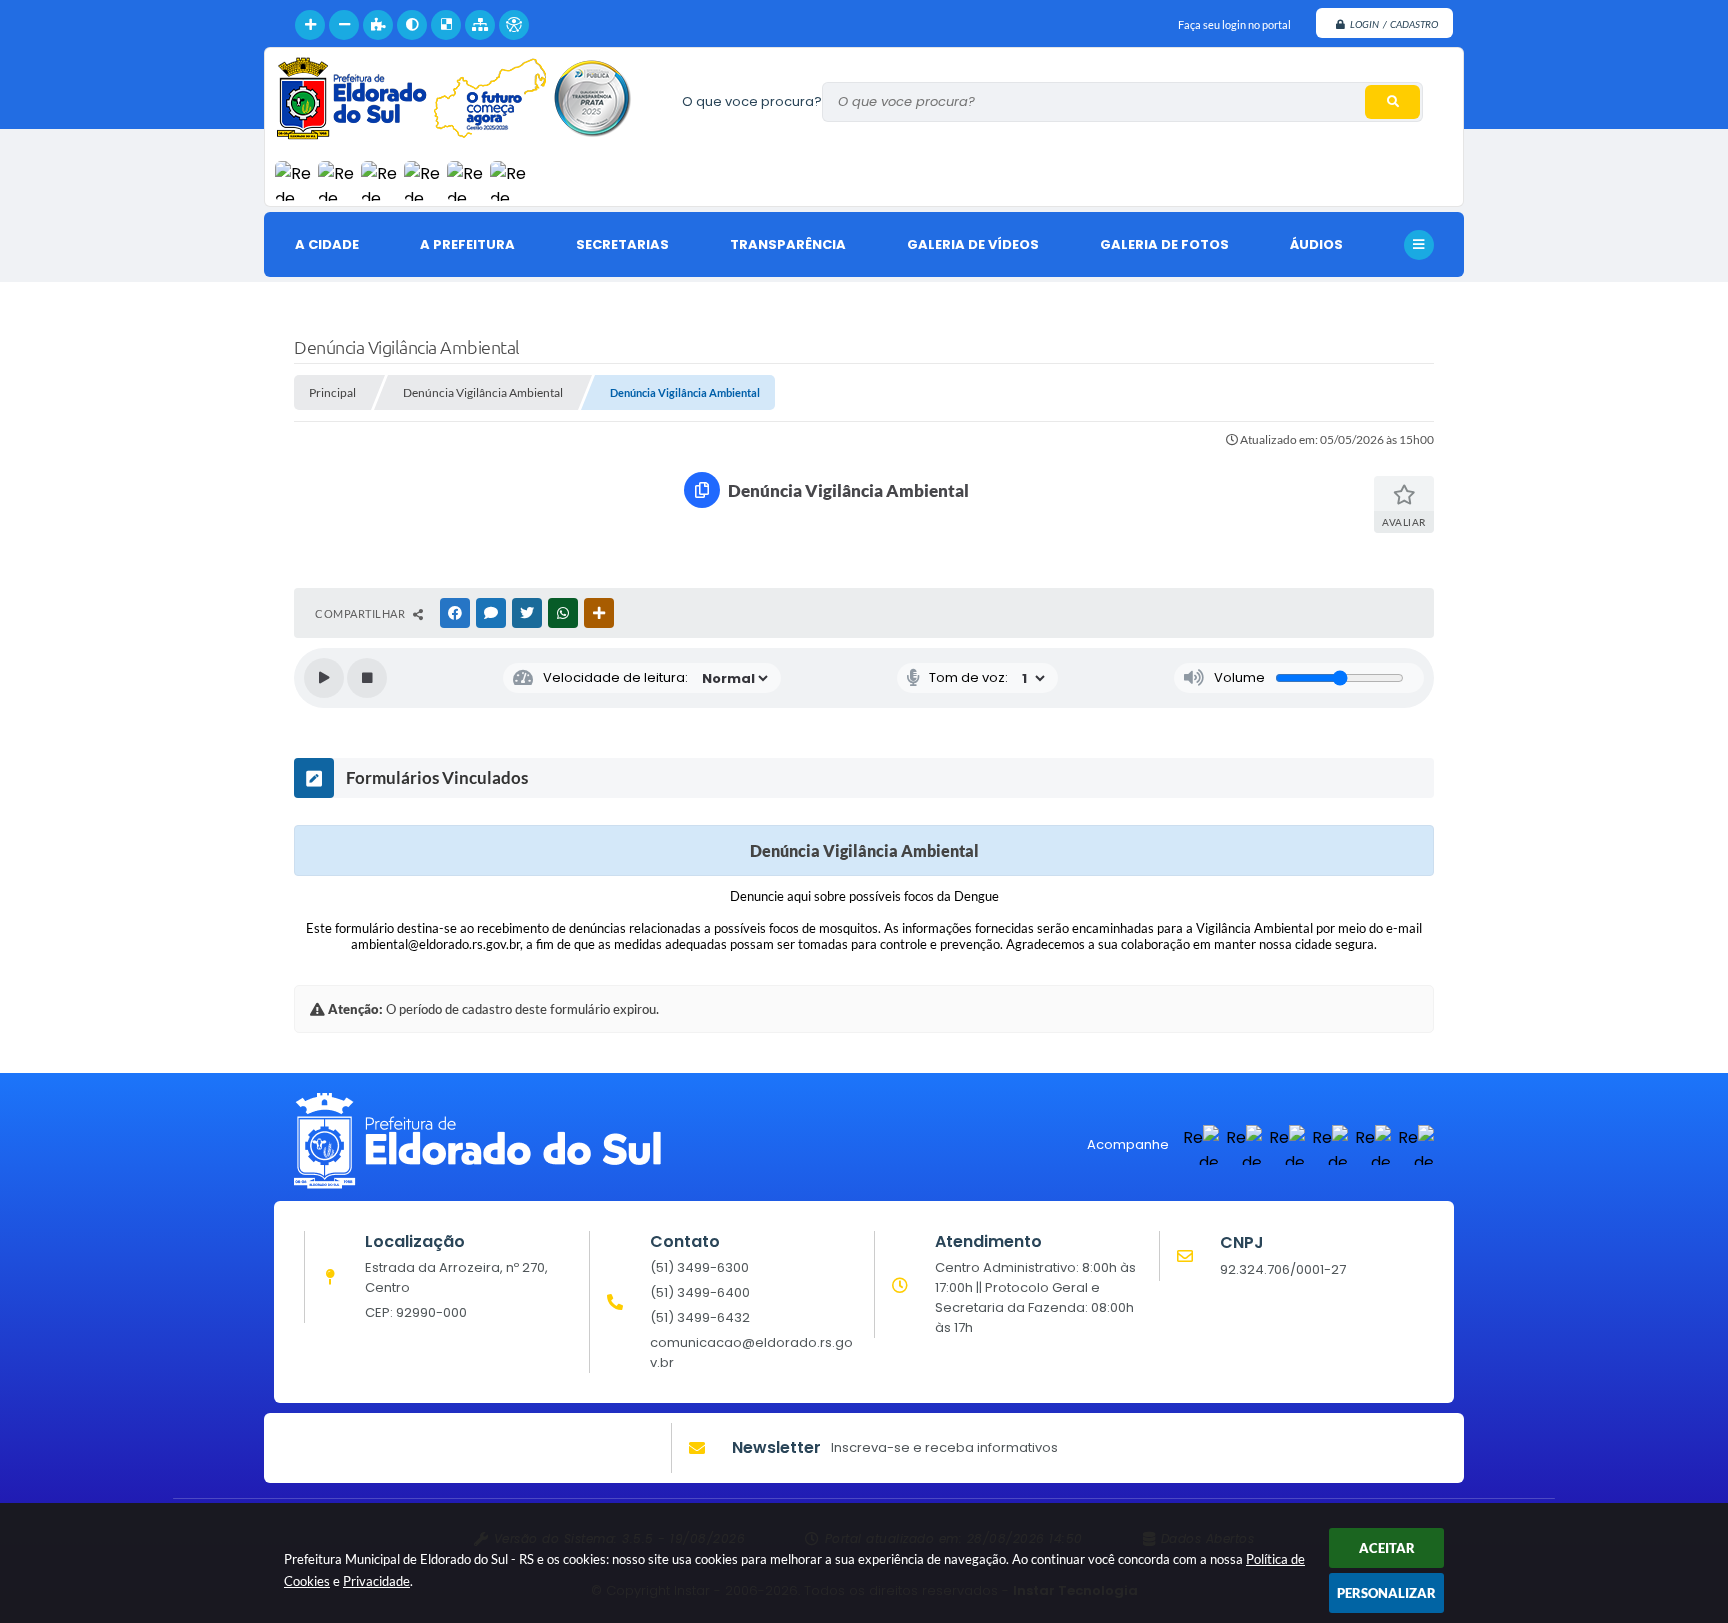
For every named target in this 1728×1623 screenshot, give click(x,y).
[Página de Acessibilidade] (514, 25)
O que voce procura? (752, 101)
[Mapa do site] (480, 25)
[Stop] (367, 678)
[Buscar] (1392, 102)
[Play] (324, 678)
